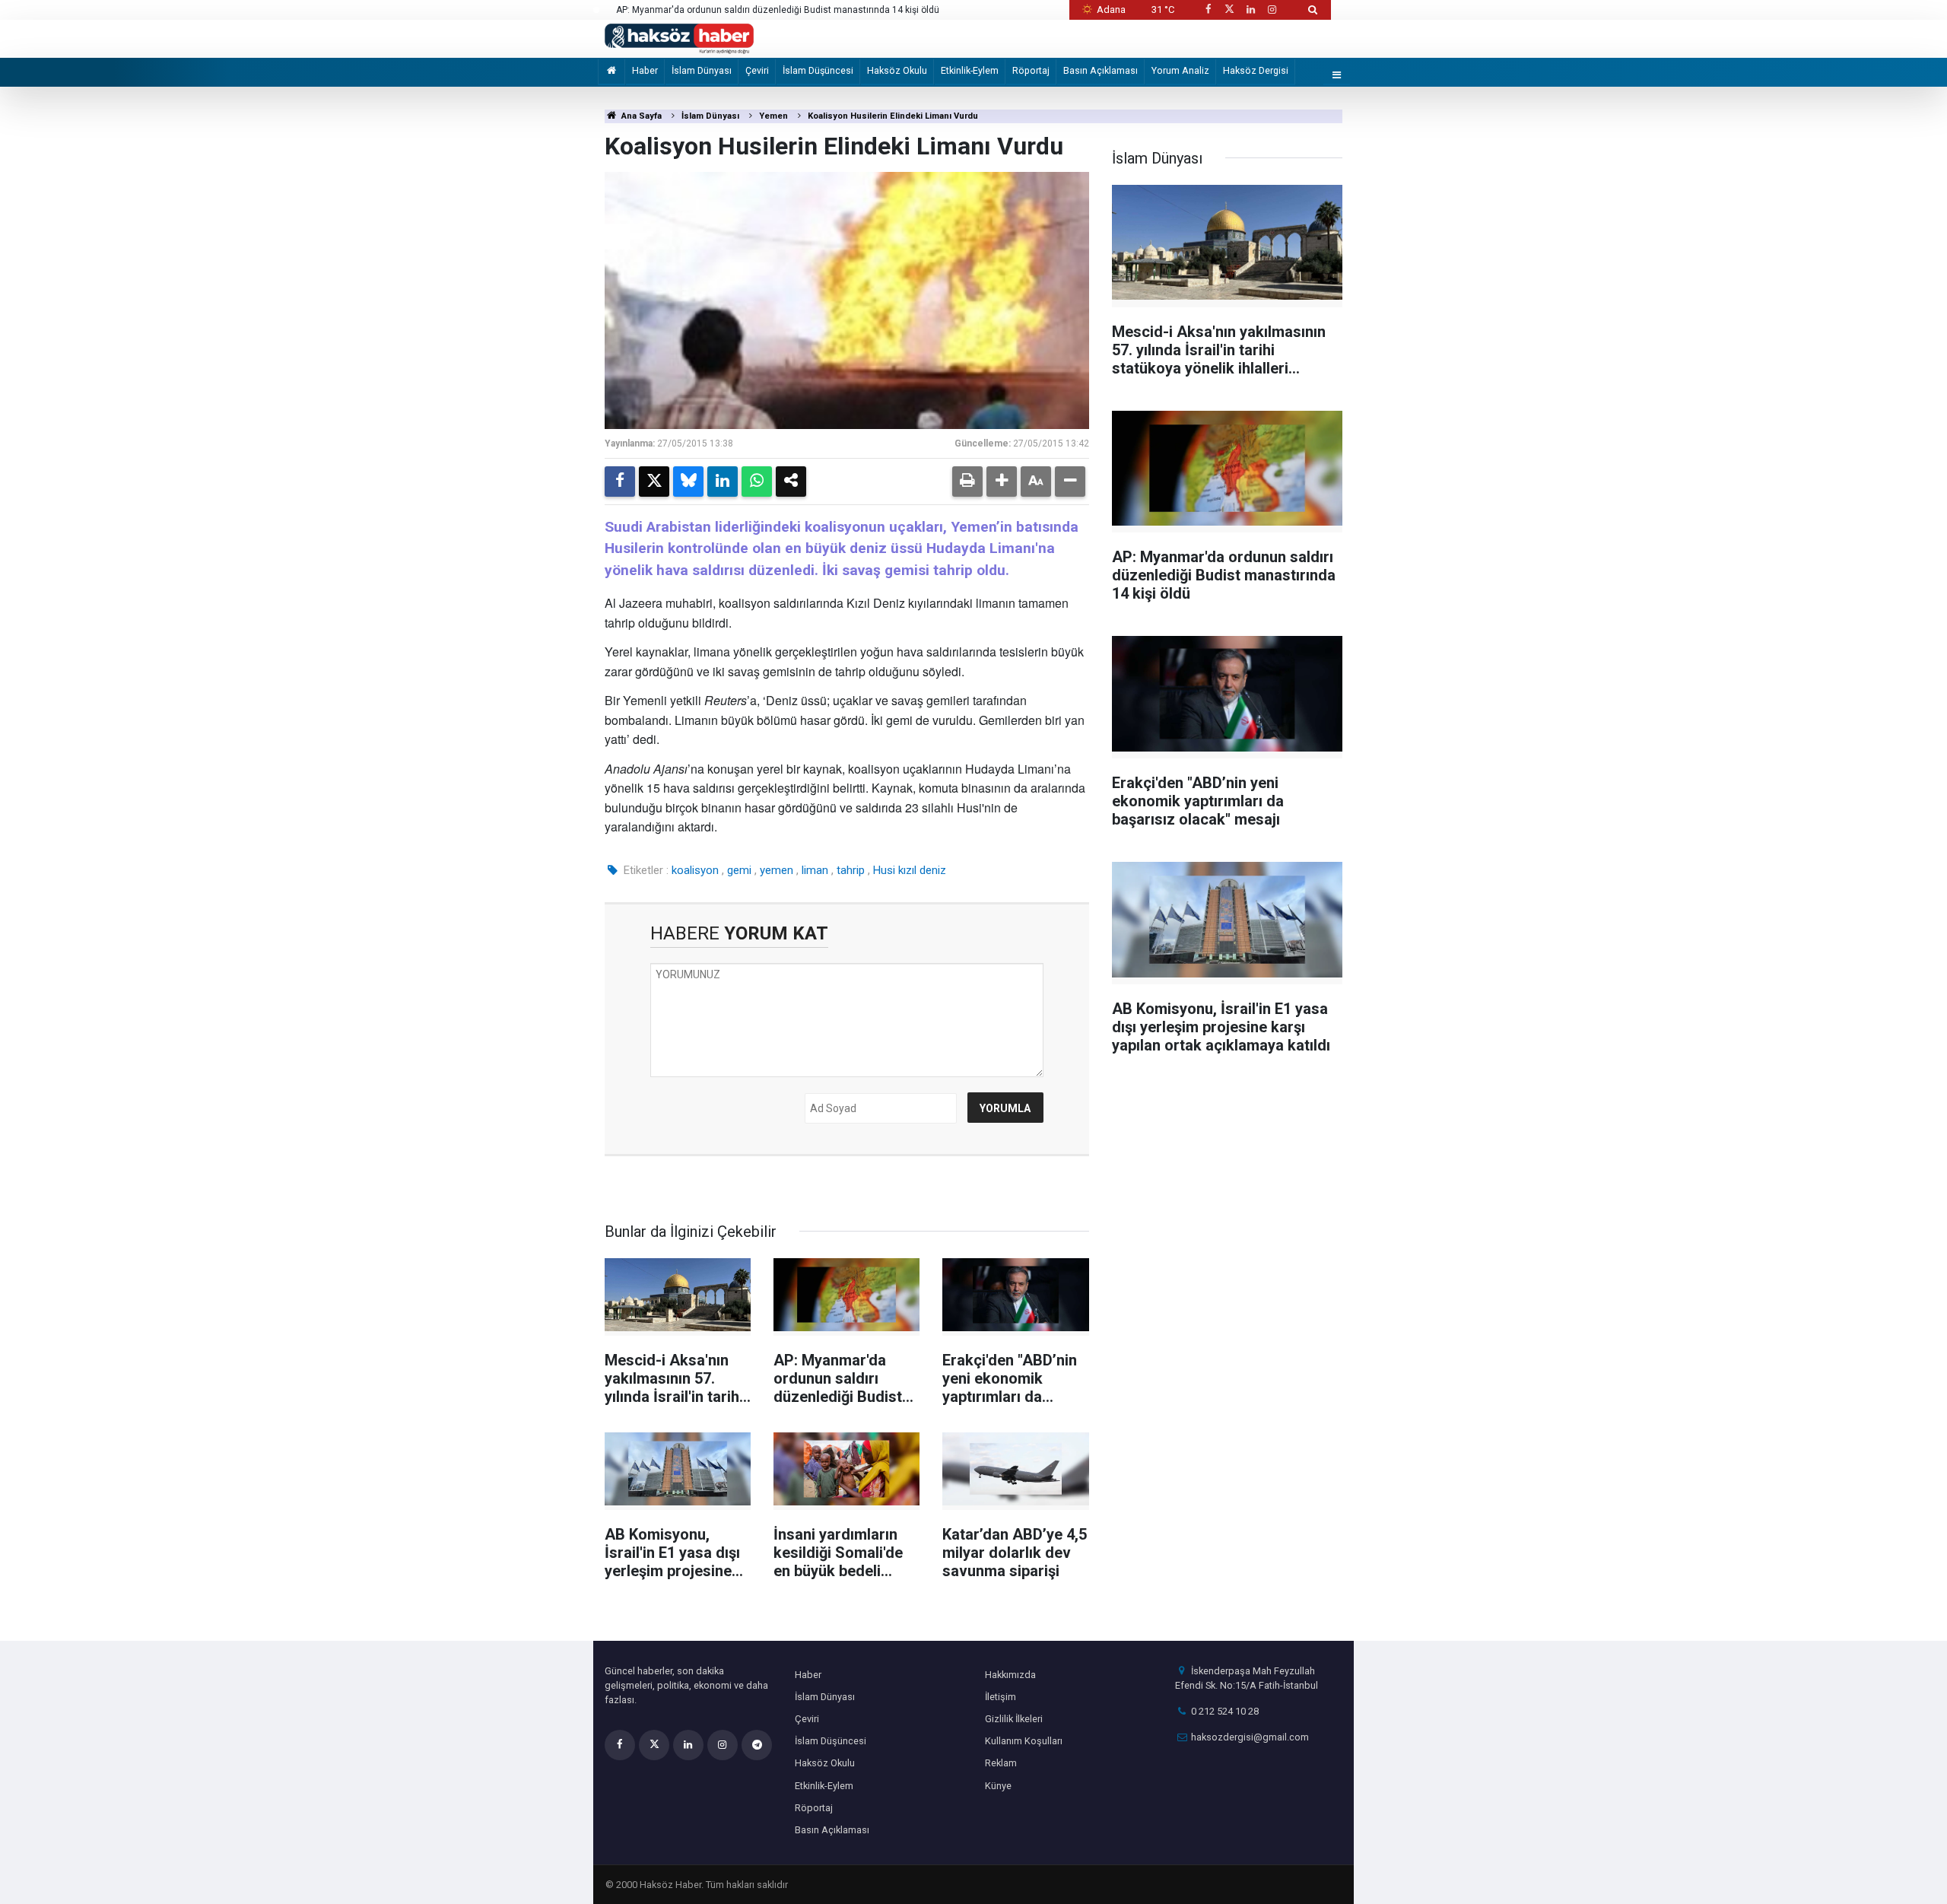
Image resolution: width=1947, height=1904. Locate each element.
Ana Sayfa (640, 116)
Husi (884, 870)
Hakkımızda (1010, 1675)
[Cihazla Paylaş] (791, 482)
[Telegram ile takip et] (757, 1745)
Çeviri (757, 70)
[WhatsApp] (757, 482)
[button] (1002, 482)
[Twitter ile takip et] (1229, 10)
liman (815, 870)
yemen (777, 870)
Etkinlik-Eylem (970, 70)
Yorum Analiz (1180, 70)
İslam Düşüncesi (818, 70)
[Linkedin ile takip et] (1250, 10)
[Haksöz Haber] (679, 38)
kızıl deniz (922, 870)
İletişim (1000, 1697)
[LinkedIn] (723, 482)
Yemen (773, 116)
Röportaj (1031, 70)
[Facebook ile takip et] (1208, 10)
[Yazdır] (967, 482)
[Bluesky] (688, 482)
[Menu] (1337, 76)
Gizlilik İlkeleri (1014, 1719)
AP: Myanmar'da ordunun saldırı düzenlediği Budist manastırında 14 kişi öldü (778, 10)
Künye (998, 1786)
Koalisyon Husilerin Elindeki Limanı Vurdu (893, 116)
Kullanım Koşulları (1024, 1741)
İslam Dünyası (702, 70)
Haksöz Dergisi (1256, 70)
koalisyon (695, 870)
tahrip (851, 870)
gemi (739, 870)
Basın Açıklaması (1101, 70)
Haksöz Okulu (897, 70)
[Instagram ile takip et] (1272, 10)
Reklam (1001, 1763)
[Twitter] (654, 482)
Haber (645, 70)
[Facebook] (620, 482)
